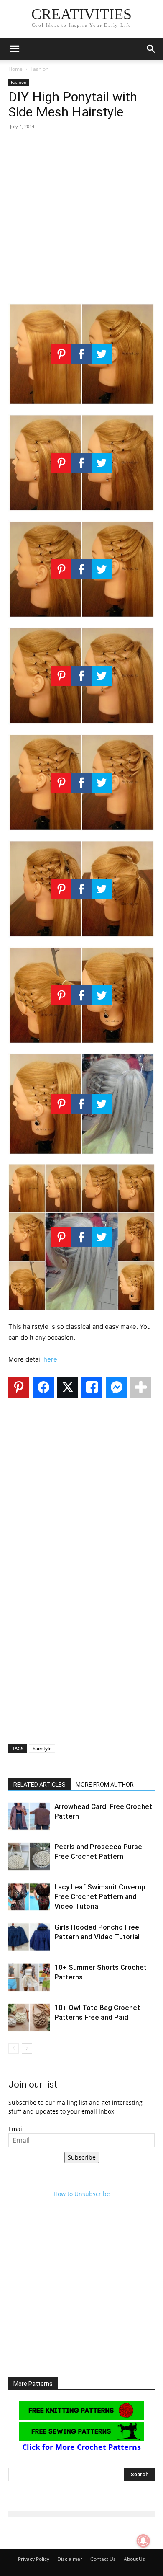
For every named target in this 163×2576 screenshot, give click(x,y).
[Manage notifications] (143, 2541)
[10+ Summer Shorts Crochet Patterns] (29, 1977)
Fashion (39, 69)
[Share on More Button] (141, 1387)
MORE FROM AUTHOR (105, 1785)
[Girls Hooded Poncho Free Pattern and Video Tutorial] (29, 1937)
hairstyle (42, 1748)
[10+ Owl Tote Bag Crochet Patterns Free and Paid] (29, 2017)
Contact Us (103, 2559)
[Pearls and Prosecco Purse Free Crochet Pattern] (29, 1856)
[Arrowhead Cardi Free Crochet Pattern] (29, 1816)
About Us (134, 2559)
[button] (14, 49)
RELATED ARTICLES (39, 1785)
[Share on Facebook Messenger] (116, 1387)
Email (16, 2129)
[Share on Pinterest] (19, 1387)
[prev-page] (14, 2048)
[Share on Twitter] (68, 1387)
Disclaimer (70, 2559)
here (50, 1359)
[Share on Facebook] (43, 1387)
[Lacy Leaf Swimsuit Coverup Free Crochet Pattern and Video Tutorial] (29, 1897)
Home (15, 69)
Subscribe (82, 2157)
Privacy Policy (34, 2559)
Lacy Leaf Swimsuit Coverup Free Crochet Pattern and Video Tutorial (100, 1896)
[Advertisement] (81, 219)
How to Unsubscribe (82, 2194)
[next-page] (27, 2048)
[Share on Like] (92, 1387)
